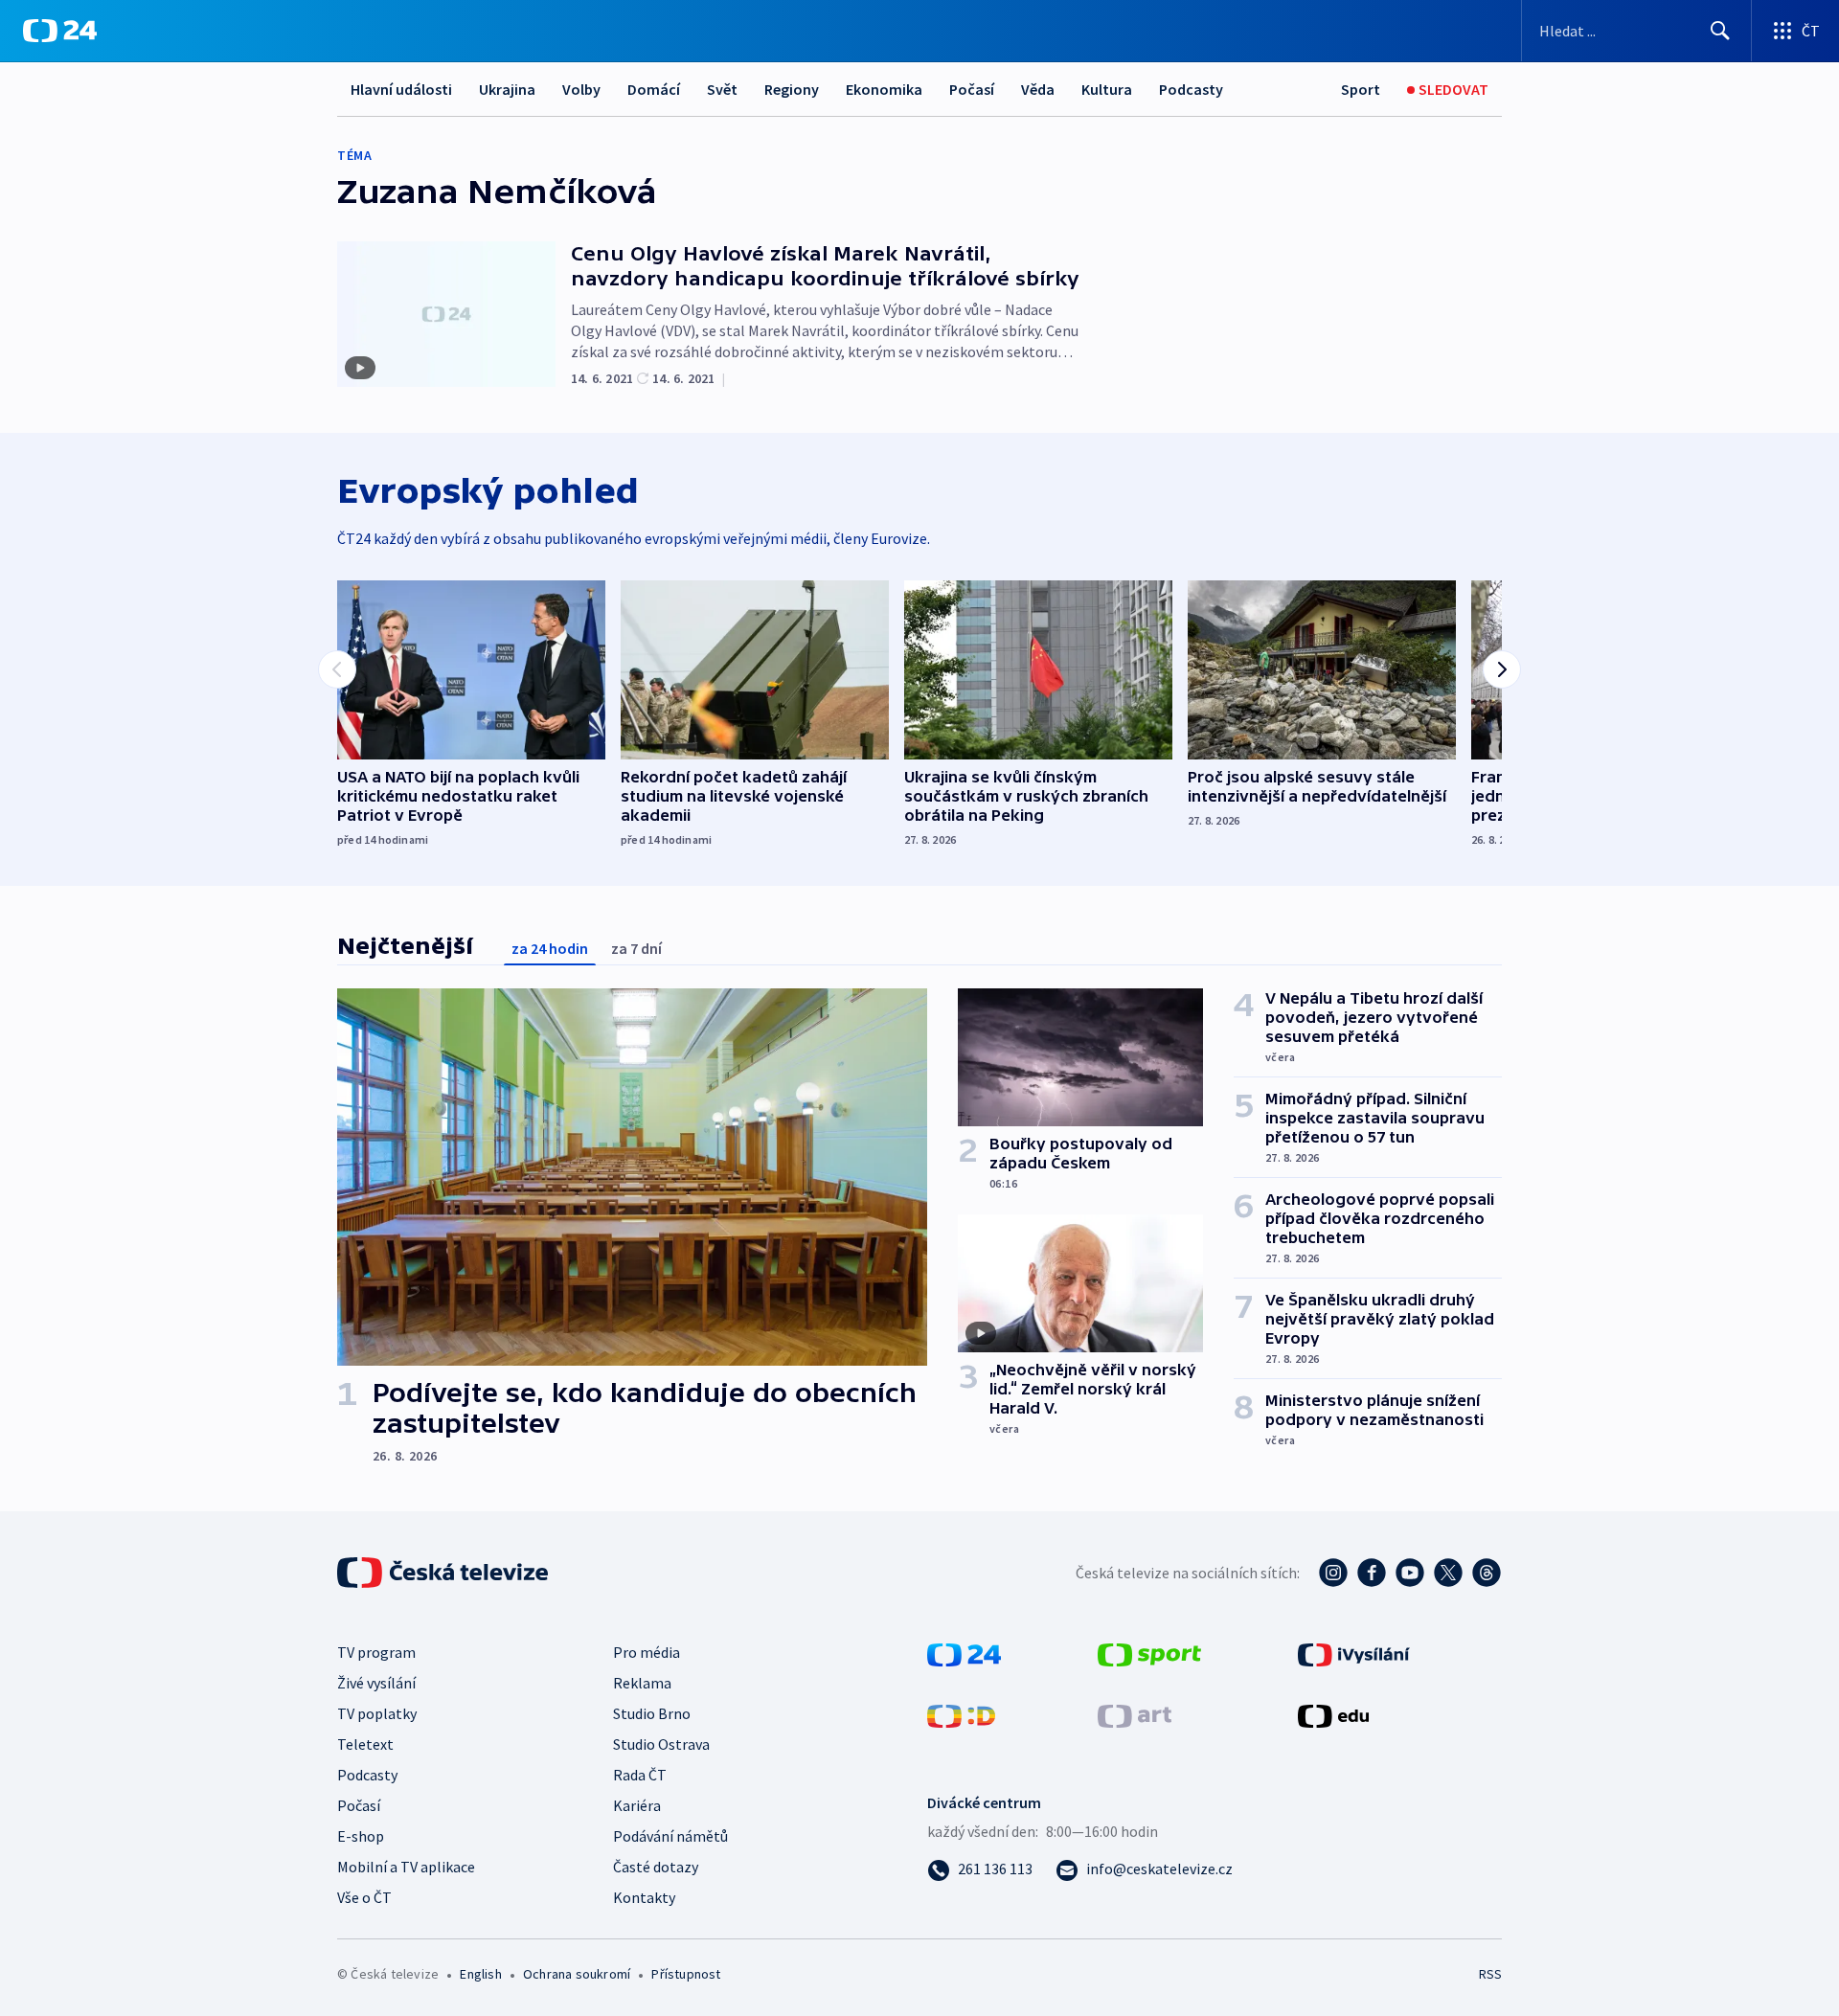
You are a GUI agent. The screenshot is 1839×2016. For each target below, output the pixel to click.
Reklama (642, 1683)
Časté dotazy (656, 1867)
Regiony (792, 89)
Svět (722, 89)
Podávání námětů (670, 1836)
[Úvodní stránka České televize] (444, 1573)
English (480, 1974)
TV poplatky (377, 1713)
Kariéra (637, 1805)
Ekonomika (884, 89)
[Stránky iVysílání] (1354, 1653)
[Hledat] (1720, 31)
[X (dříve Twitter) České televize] (1448, 1573)
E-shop (361, 1836)
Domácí (654, 89)
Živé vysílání (376, 1683)
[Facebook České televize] (1372, 1573)
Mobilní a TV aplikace (406, 1867)
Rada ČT (640, 1775)
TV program (376, 1652)
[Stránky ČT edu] (1333, 1714)
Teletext (365, 1744)
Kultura (1107, 89)
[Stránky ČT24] (964, 1653)
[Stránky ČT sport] (1149, 1653)
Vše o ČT (364, 1897)
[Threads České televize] (1487, 1573)
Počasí (972, 89)
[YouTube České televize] (1410, 1573)
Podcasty (1191, 89)
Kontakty (644, 1897)
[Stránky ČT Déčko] (961, 1714)
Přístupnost (686, 1974)
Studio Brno (652, 1713)
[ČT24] (60, 31)
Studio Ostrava (661, 1744)
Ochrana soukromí (577, 1974)
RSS (1490, 1974)
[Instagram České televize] (1333, 1573)
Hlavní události (401, 89)
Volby (581, 89)
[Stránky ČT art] (1135, 1714)
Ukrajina (507, 89)
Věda (1038, 89)
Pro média (647, 1652)
